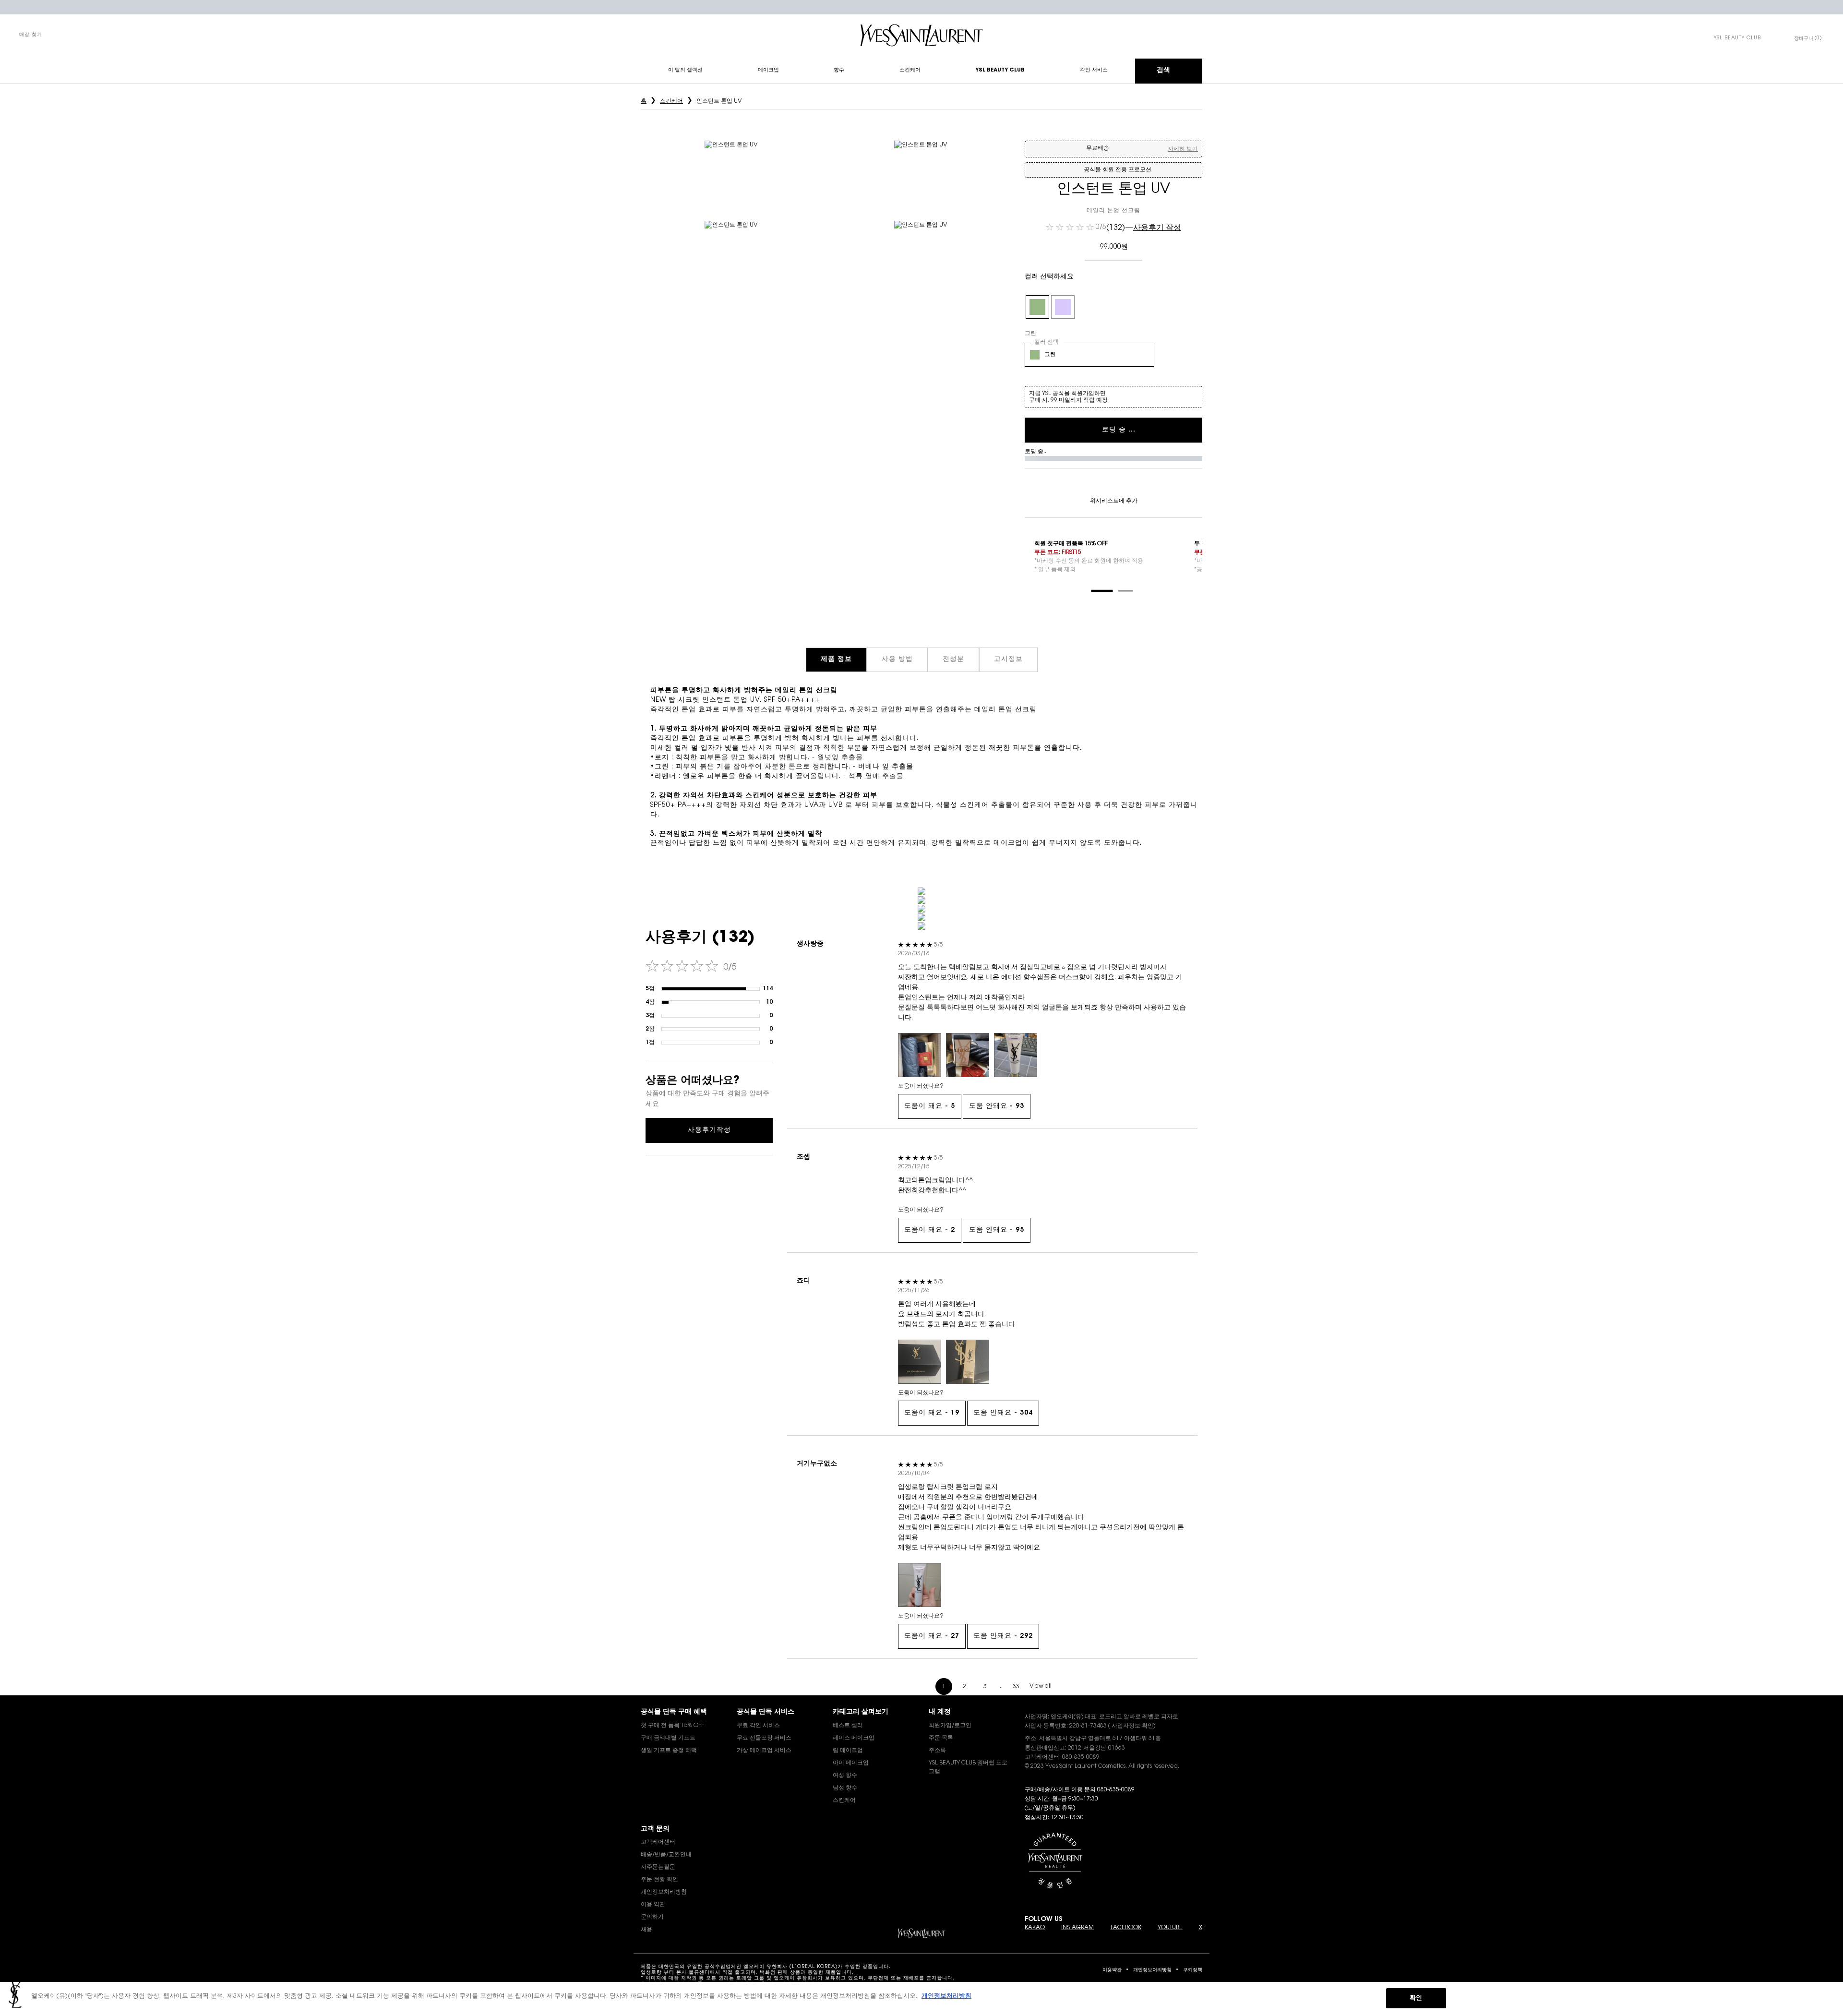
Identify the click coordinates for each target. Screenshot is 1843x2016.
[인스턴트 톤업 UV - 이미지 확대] (731, 167)
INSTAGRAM (1077, 1928)
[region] (921, 1999)
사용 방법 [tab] (897, 660)
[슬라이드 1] (1102, 591)
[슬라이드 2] (1125, 591)
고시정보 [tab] (1008, 660)
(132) (1116, 228)
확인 (1416, 1998)
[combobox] (1089, 355)
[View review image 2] (968, 1055)
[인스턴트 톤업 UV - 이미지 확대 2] (731, 247)
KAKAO (1035, 1928)
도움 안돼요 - (997, 1106)
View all (1041, 1686)
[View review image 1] (920, 1055)
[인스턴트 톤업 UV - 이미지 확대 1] (921, 167)
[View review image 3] (1016, 1055)
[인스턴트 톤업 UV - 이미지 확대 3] (921, 247)
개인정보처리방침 (1152, 1970)
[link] (1737, 38)
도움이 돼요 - (930, 1106)
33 (1016, 1687)
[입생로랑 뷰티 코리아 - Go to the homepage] (921, 35)
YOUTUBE (1170, 1928)
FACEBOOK (1126, 1928)
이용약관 (1112, 1970)
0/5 (1101, 228)
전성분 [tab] (953, 660)
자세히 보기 (1183, 149)
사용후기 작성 (1157, 228)
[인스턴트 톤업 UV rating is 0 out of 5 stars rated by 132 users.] (1070, 227)
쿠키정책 (1193, 1970)
